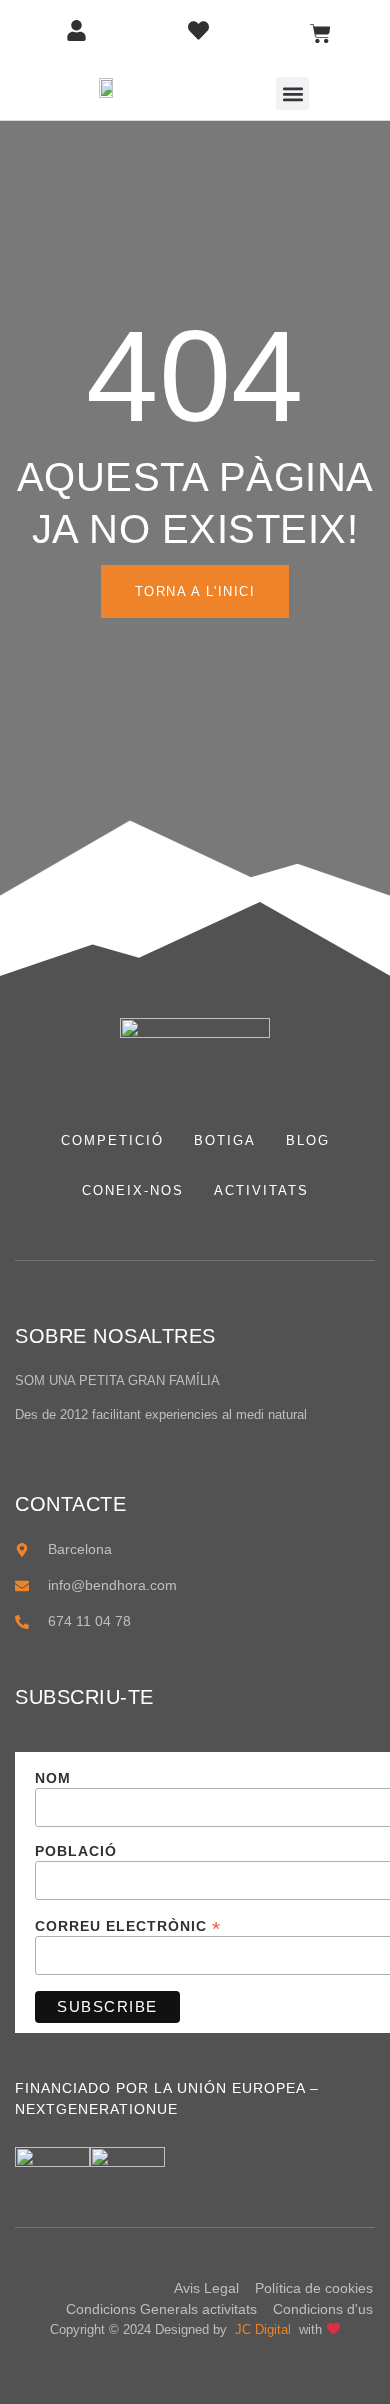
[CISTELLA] (320, 33)
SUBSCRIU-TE (84, 1697)
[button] (292, 93)
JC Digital (265, 2329)
